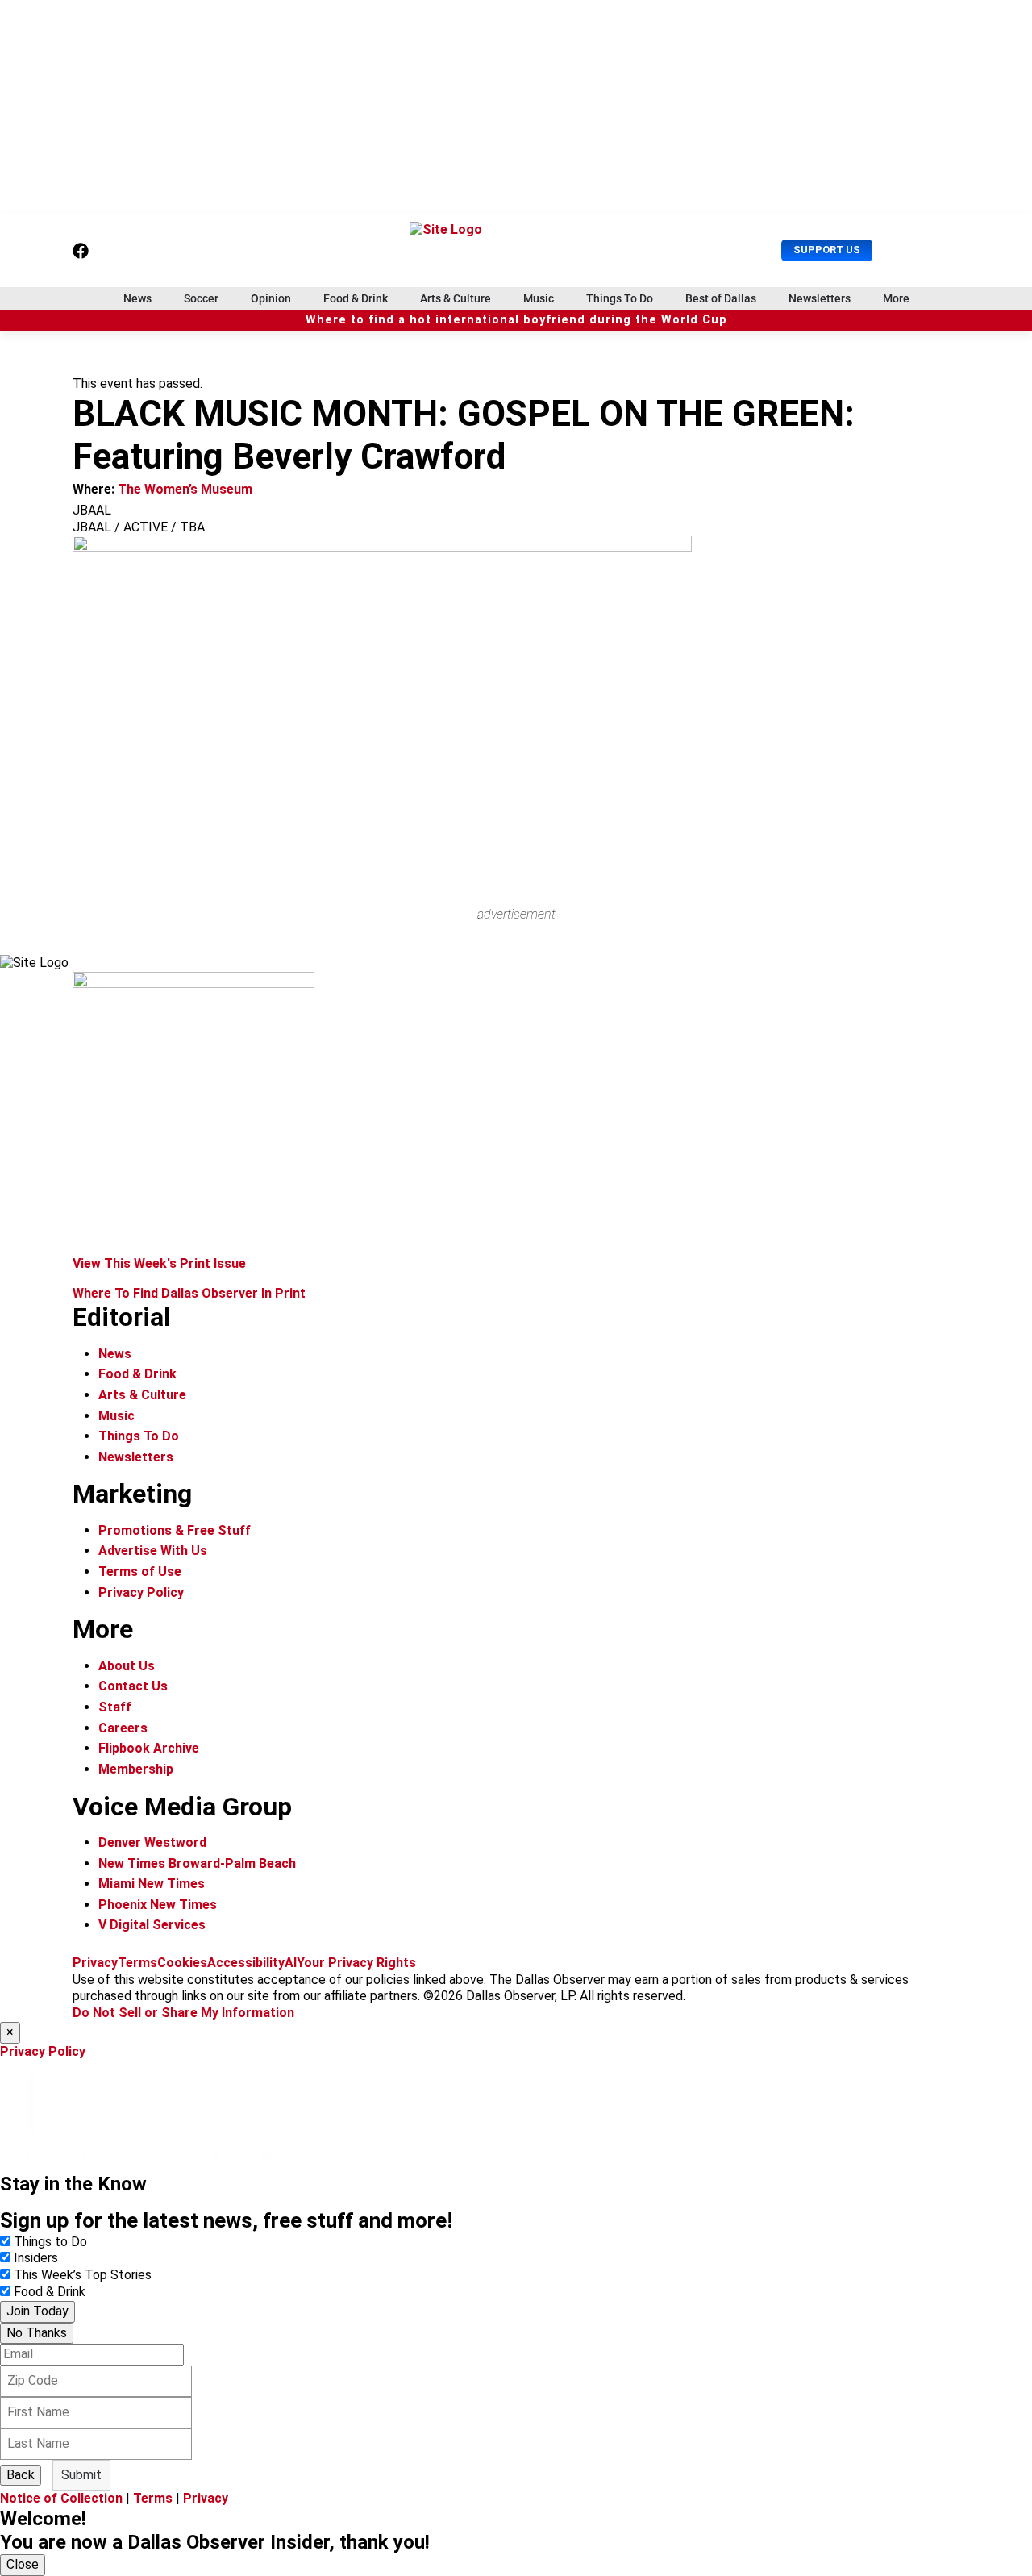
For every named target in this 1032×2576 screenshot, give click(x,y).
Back (21, 2475)
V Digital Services (152, 1925)
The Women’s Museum (185, 489)
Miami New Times (152, 1884)
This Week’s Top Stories (83, 2275)
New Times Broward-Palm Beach (197, 1863)
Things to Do (50, 2242)
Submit (81, 2475)
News (137, 298)
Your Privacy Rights (356, 1963)
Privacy (95, 1963)
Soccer (201, 298)
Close (23, 2564)
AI (291, 1963)
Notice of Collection (61, 2498)
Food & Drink (356, 298)
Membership (136, 1769)
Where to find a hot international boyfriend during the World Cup (516, 320)
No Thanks (37, 2333)
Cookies (182, 1963)
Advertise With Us (153, 1551)
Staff (115, 1707)
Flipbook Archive (149, 1748)
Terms (137, 1963)
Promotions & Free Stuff (175, 1530)
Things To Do (620, 298)
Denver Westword (152, 1842)
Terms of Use (140, 1571)
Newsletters (820, 298)
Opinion (271, 298)
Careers (123, 1728)
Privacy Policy (141, 1592)
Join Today (37, 2311)
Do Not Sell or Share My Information (183, 2013)
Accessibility (246, 1963)
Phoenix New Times (158, 1905)
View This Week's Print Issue (159, 1263)
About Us (127, 1666)
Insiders (36, 2258)
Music (539, 298)
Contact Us (133, 1686)
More (896, 298)
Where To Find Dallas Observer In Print (189, 1293)
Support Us (827, 250)
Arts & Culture (456, 298)
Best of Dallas (721, 298)
